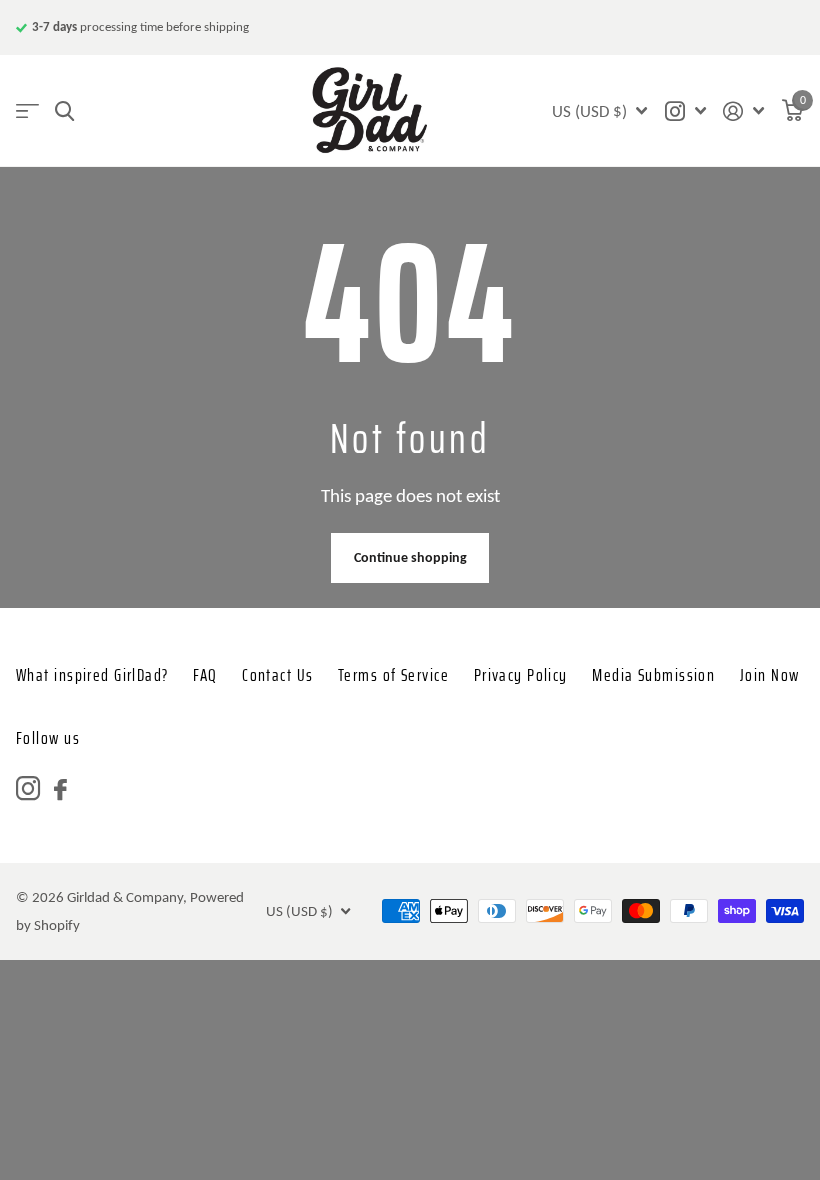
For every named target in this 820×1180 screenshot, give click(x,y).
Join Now (770, 675)
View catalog (27, 111)
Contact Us (277, 675)
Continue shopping (410, 557)
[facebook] (60, 789)
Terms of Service (393, 675)
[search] (64, 111)
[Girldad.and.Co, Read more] (685, 111)
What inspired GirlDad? (92, 675)
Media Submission (653, 675)
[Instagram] (28, 789)
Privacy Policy (521, 675)
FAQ (205, 675)
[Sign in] (744, 111)
